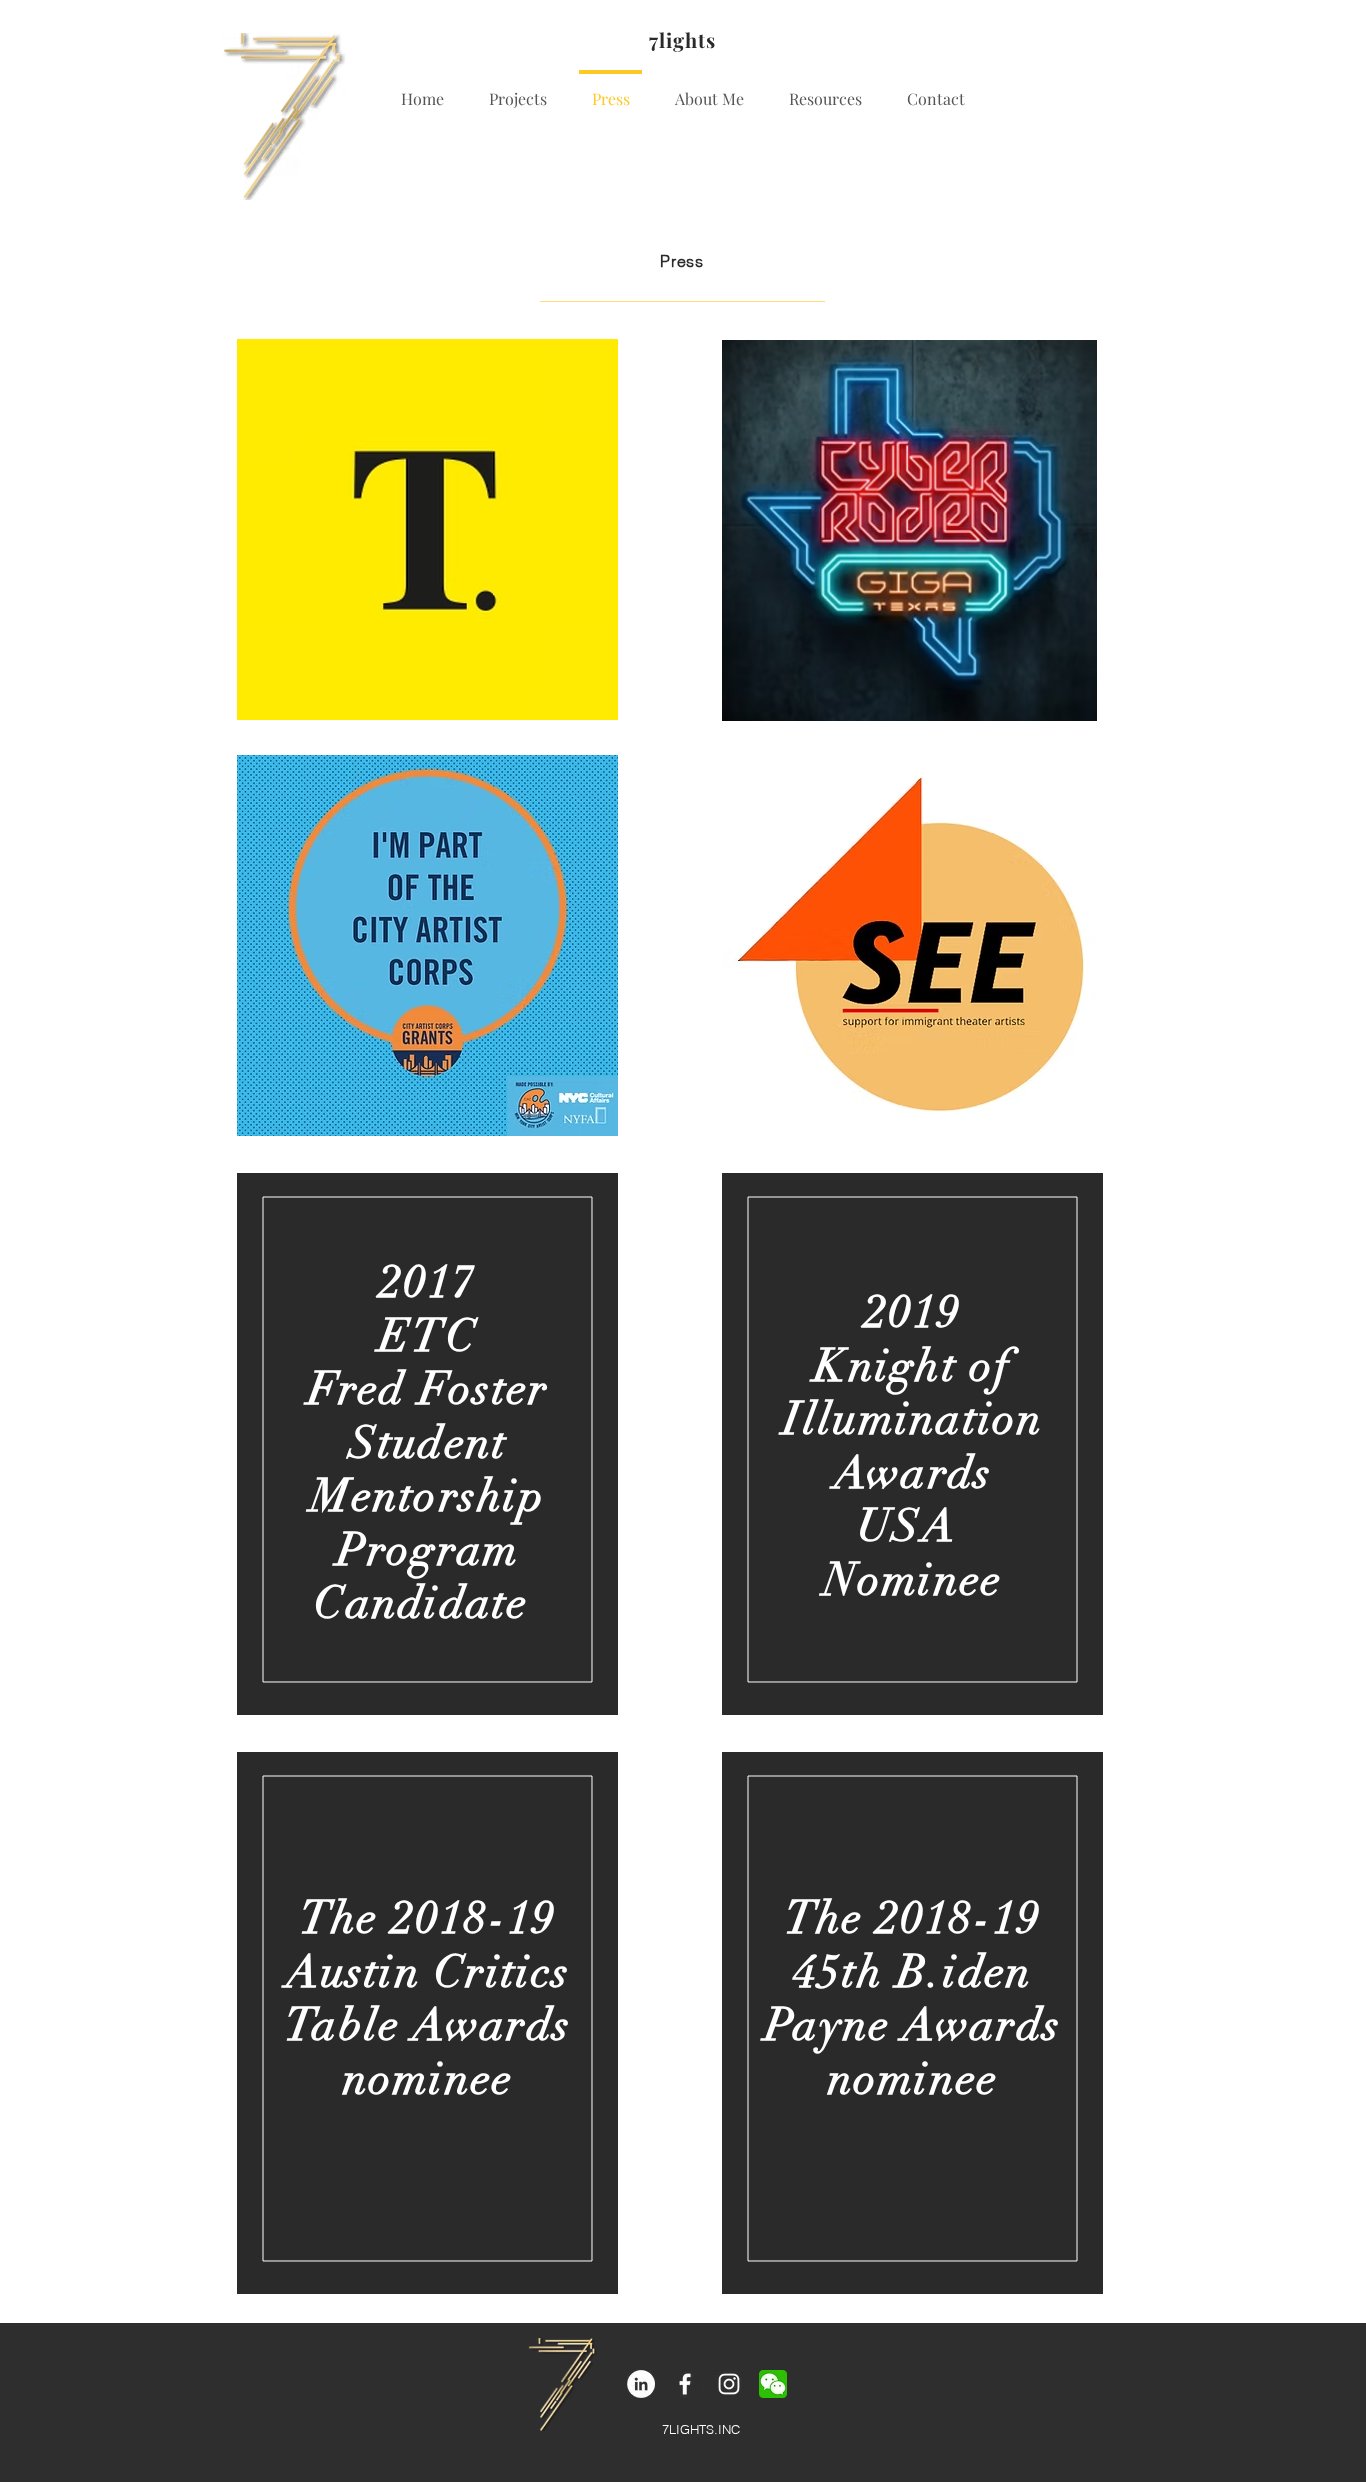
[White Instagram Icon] (729, 2384)
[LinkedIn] (641, 2384)
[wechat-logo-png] (773, 2384)
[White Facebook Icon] (685, 2384)
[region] (427, 1444)
